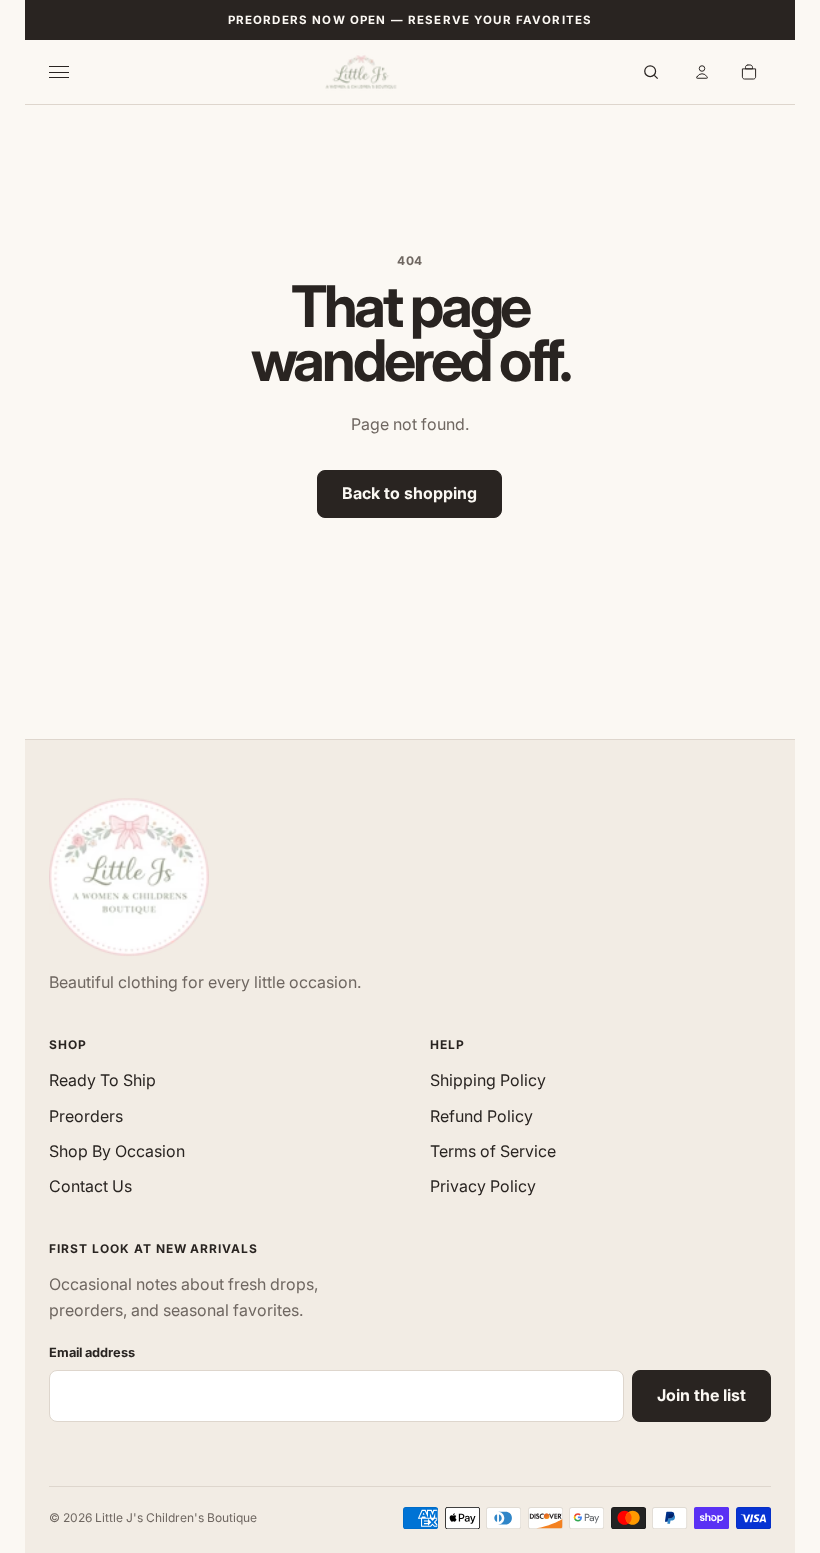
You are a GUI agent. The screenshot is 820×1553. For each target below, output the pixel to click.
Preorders (86, 1116)
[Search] (651, 72)
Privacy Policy (483, 1186)
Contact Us (90, 1186)
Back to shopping (409, 493)
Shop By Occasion (117, 1151)
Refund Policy (481, 1116)
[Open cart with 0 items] (749, 72)
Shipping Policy (488, 1080)
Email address (92, 1352)
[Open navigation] (71, 72)
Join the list (701, 1395)
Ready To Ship (102, 1080)
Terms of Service (493, 1151)
